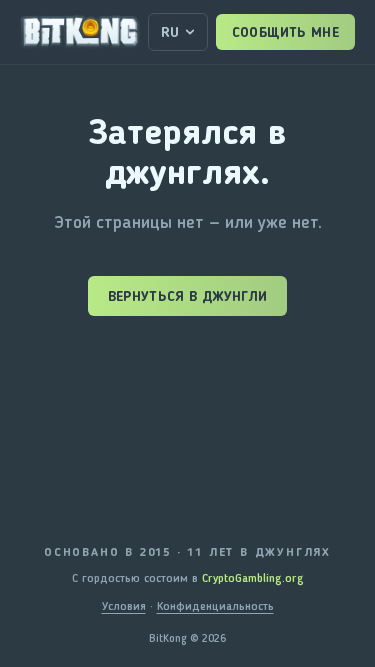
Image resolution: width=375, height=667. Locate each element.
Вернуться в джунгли (188, 296)
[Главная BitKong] (80, 32)
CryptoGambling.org (253, 578)
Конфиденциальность (215, 606)
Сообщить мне (285, 32)
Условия (124, 606)
